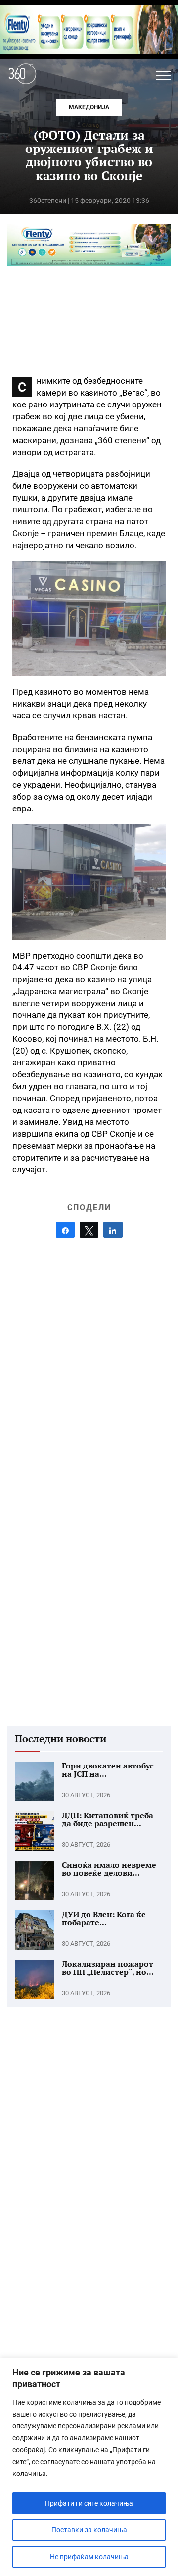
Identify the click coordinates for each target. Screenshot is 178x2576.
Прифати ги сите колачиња (89, 2503)
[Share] (65, 1230)
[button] (163, 75)
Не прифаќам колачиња (89, 2557)
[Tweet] (89, 1230)
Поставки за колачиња (89, 2530)
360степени (48, 201)
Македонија (89, 107)
